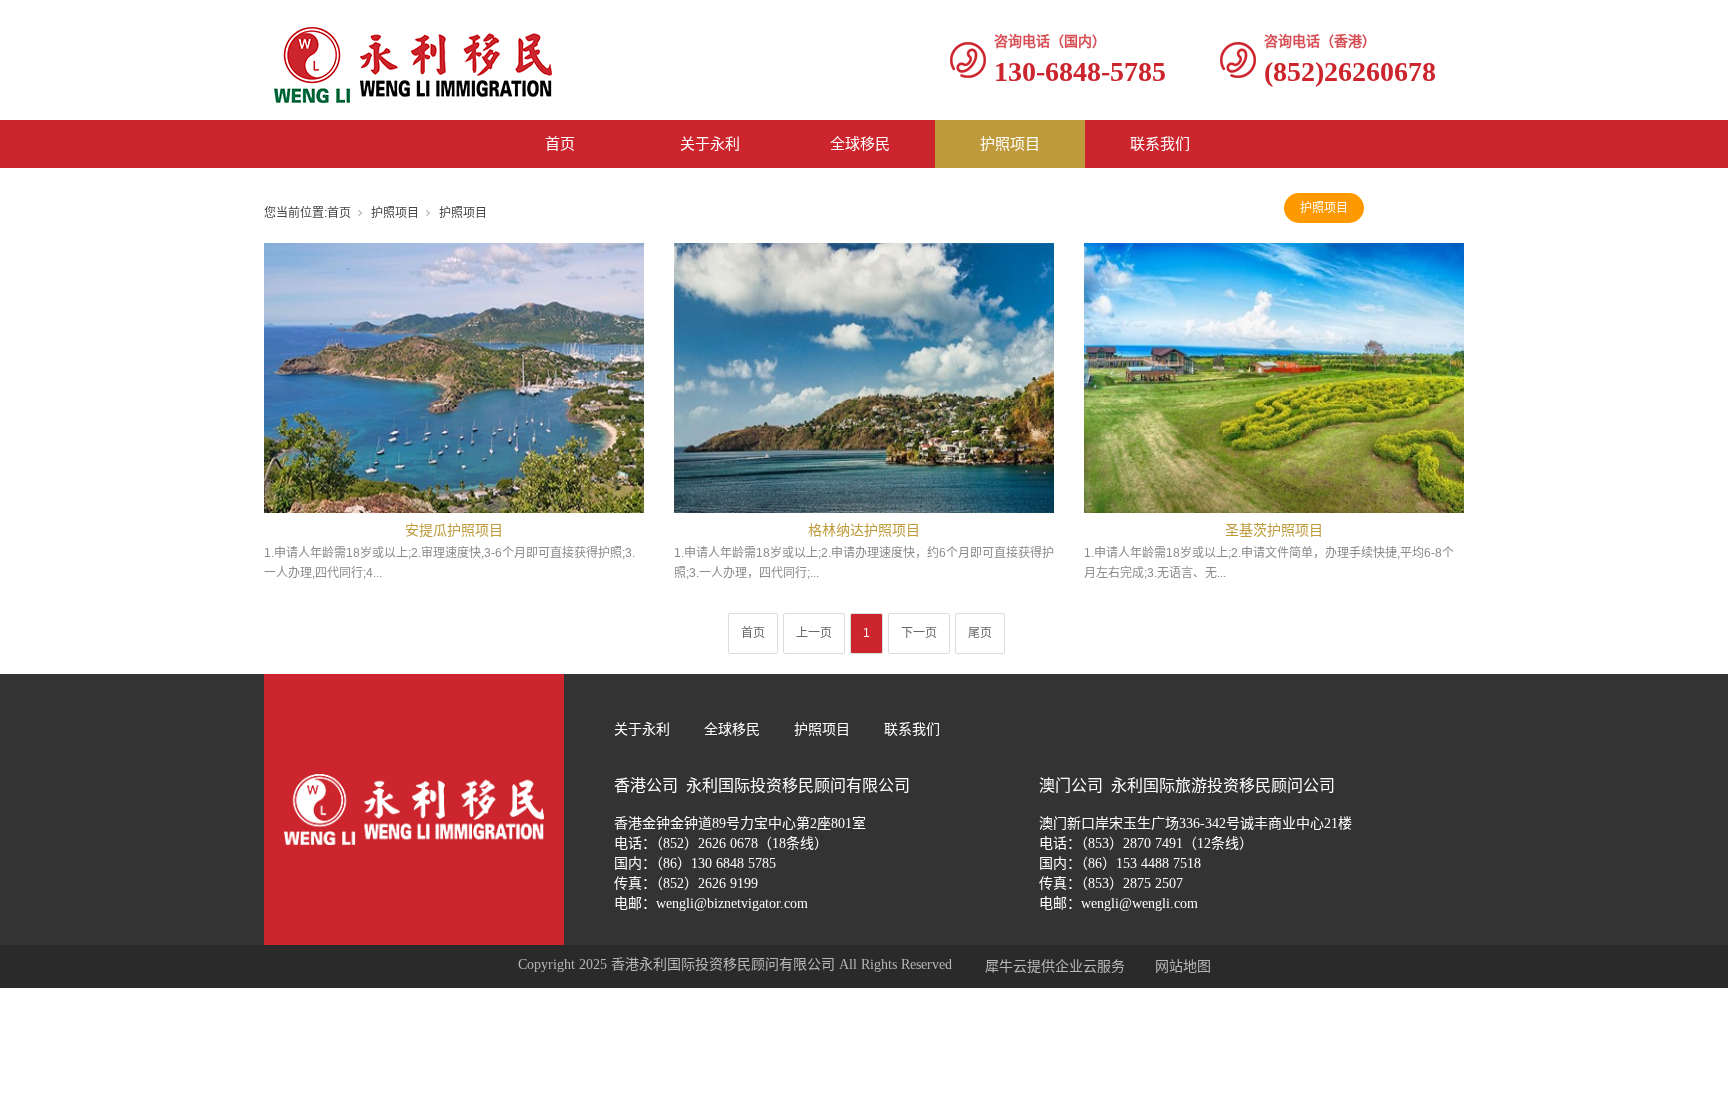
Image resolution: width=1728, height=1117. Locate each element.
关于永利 (710, 144)
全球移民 (860, 144)
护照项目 (1010, 144)
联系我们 (1160, 144)
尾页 (980, 633)
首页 (560, 144)
